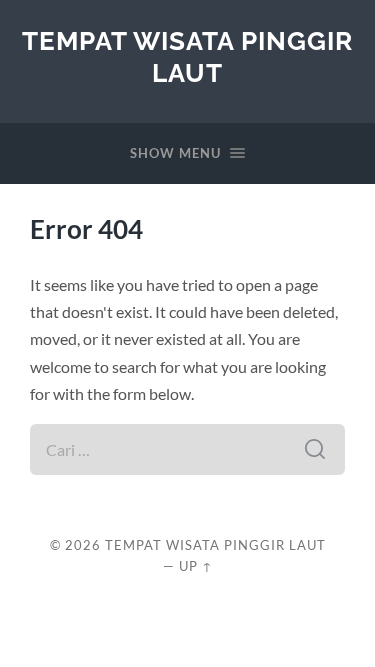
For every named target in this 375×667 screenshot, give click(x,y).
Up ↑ (196, 566)
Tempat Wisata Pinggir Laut (187, 56)
